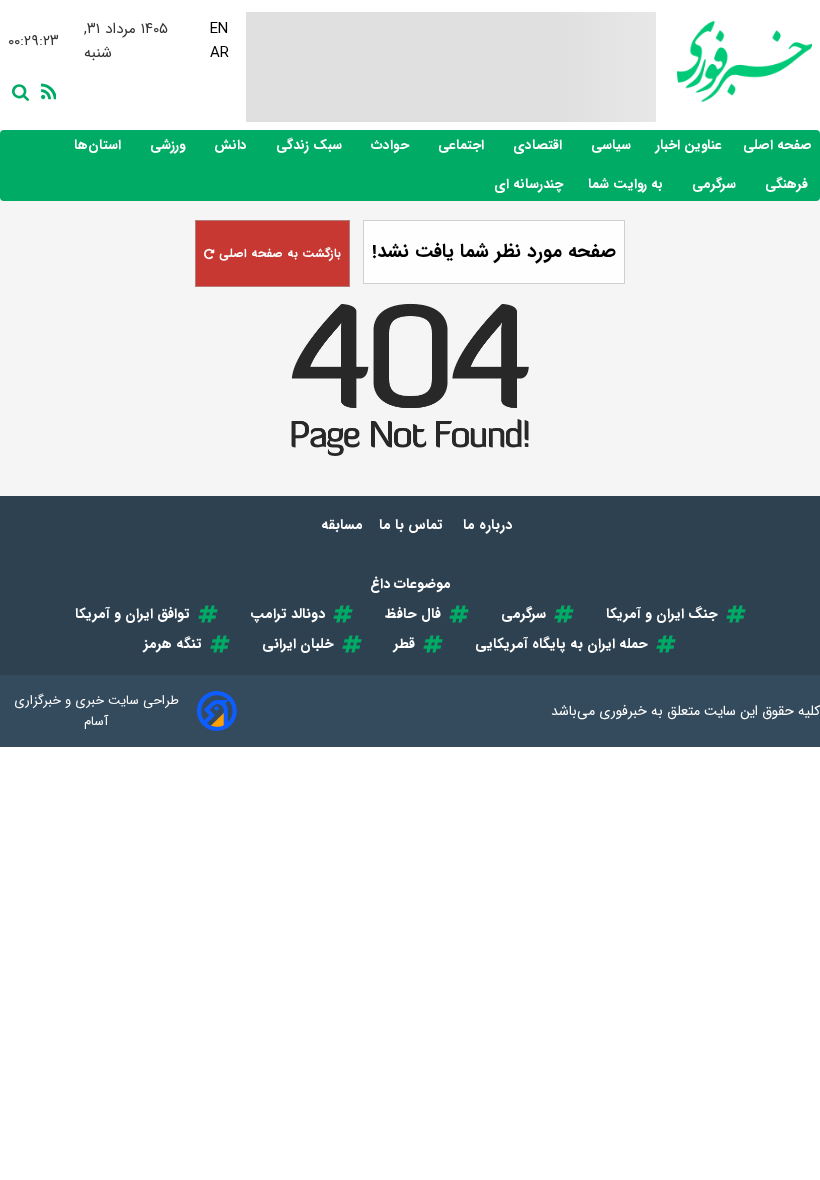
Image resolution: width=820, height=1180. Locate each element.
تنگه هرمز (173, 644)
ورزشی (169, 145)
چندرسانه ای (530, 184)
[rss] (45, 90)
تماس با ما (413, 525)
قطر (404, 644)
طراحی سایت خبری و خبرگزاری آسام (96, 711)
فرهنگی (788, 184)
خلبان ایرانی (298, 644)
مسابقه (342, 525)
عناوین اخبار (689, 145)
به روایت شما (627, 184)
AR (219, 53)
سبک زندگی (311, 145)
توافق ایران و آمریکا (132, 614)
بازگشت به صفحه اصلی (278, 253)
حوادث (392, 145)
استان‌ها (99, 145)
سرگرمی (716, 184)
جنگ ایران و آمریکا (662, 614)
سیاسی (613, 145)
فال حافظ (413, 614)
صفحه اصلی (777, 145)
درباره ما (489, 525)
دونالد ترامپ (287, 614)
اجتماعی (463, 145)
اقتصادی (539, 145)
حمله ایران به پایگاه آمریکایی (561, 644)
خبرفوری (623, 711)
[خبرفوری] (734, 61)
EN (219, 29)
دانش (232, 145)
